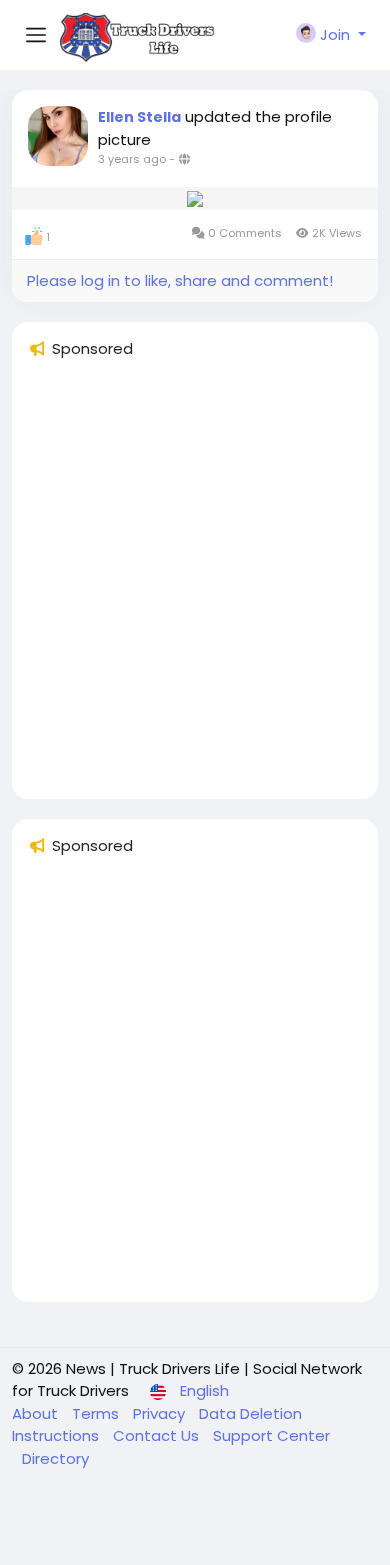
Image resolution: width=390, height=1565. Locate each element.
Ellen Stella (139, 117)
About (37, 1413)
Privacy (161, 1413)
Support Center (271, 1435)
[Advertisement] (195, 588)
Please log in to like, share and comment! (180, 280)
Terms (97, 1413)
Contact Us (158, 1435)
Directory (55, 1458)
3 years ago (132, 159)
